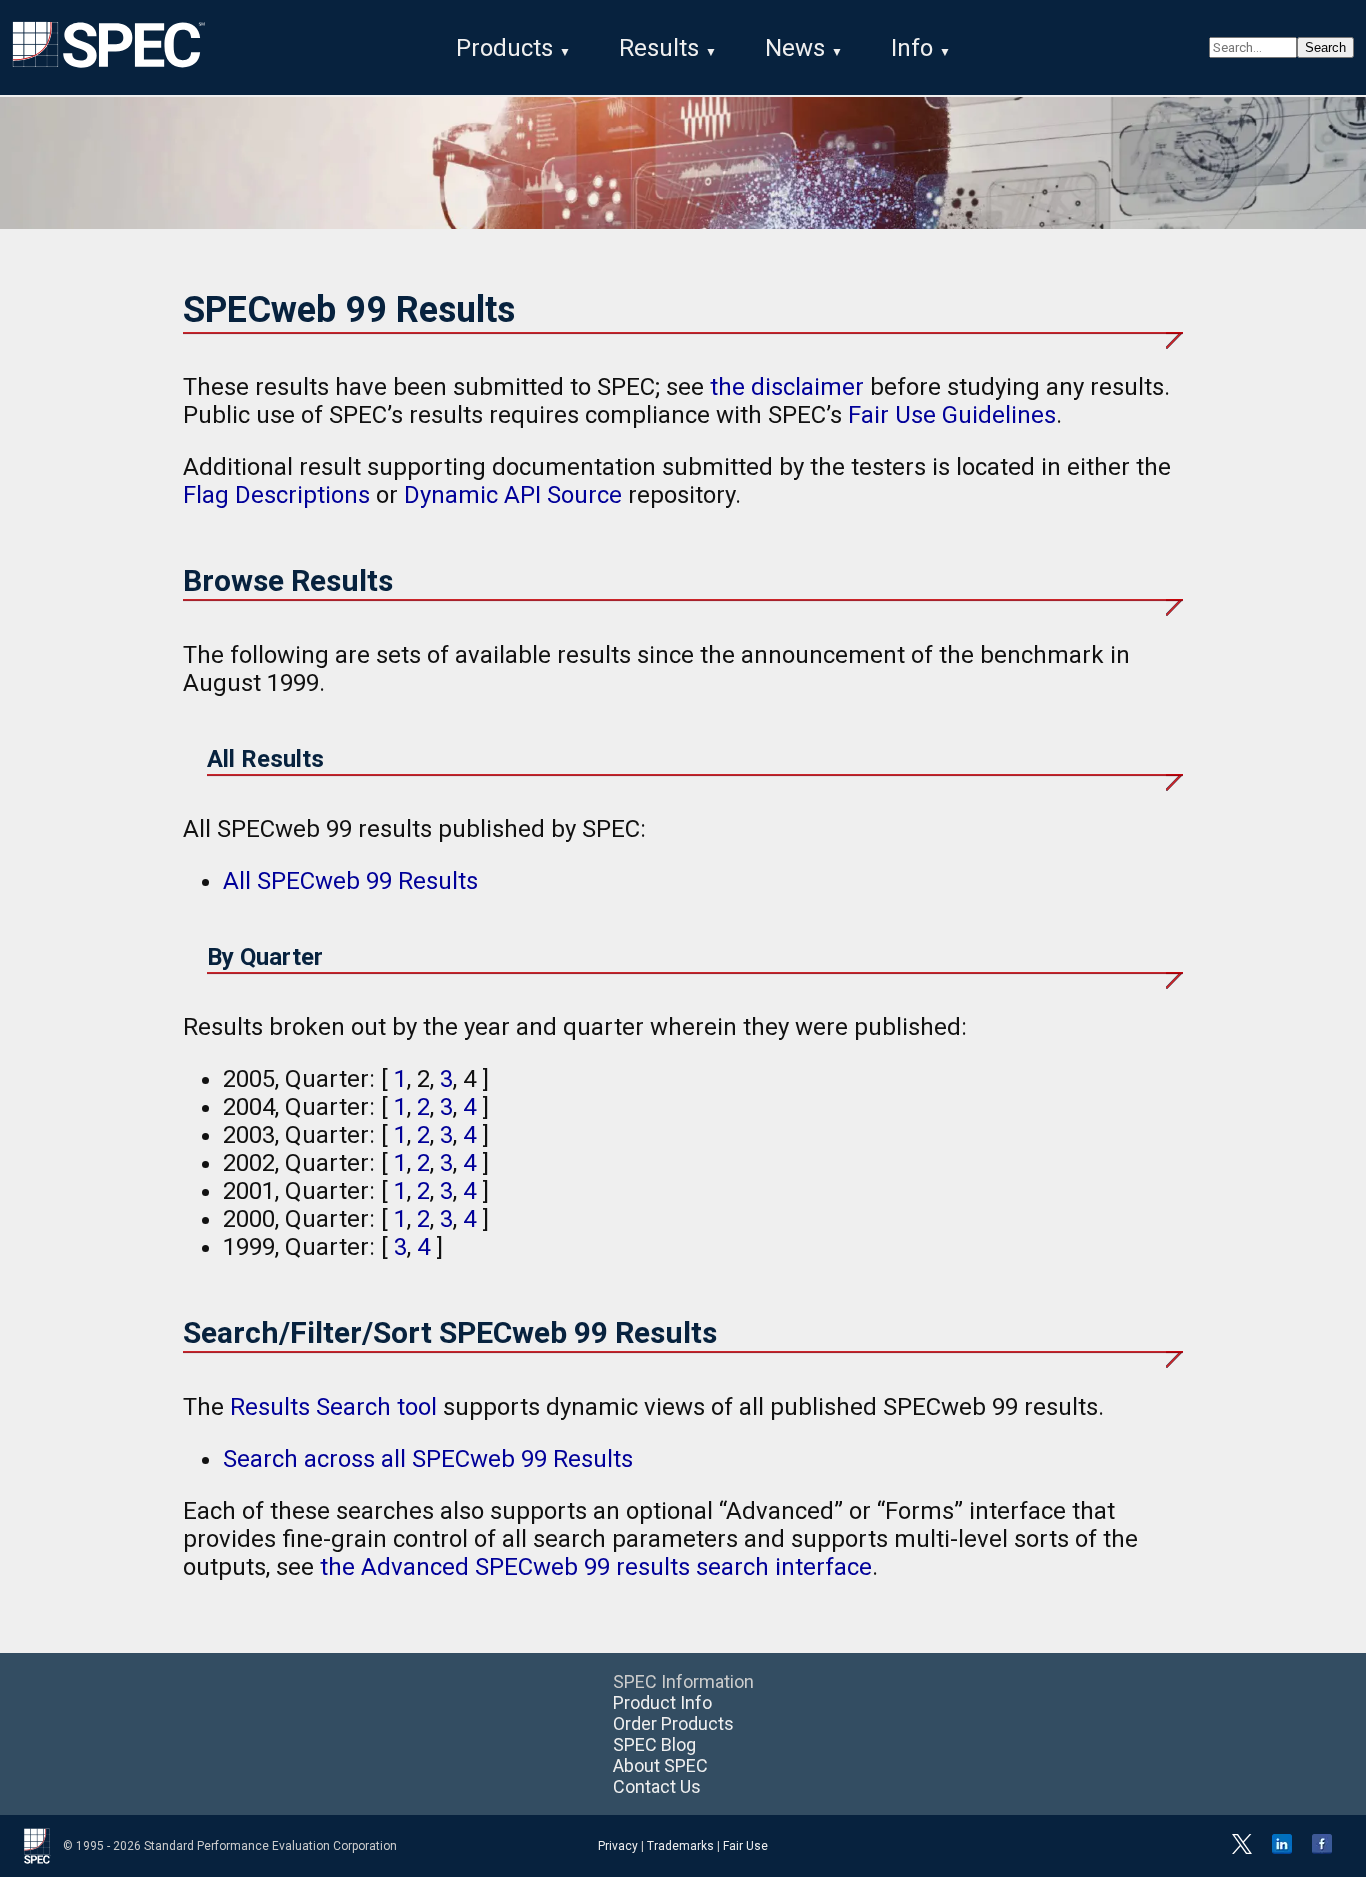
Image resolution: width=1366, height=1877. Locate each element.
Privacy (618, 1846)
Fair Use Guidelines (952, 415)
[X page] (1242, 1850)
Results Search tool (333, 1407)
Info (912, 48)
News (795, 48)
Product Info (662, 1702)
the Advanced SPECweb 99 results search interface (596, 1567)
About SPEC (660, 1765)
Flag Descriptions (276, 495)
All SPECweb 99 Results (350, 881)
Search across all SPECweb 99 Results (428, 1459)
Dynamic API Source (513, 495)
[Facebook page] (1322, 1850)
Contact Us (657, 1786)
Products (504, 48)
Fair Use (745, 1846)
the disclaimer (787, 387)
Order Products (673, 1723)
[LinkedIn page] (1282, 1850)
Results (659, 48)
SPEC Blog (654, 1744)
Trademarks (680, 1846)
